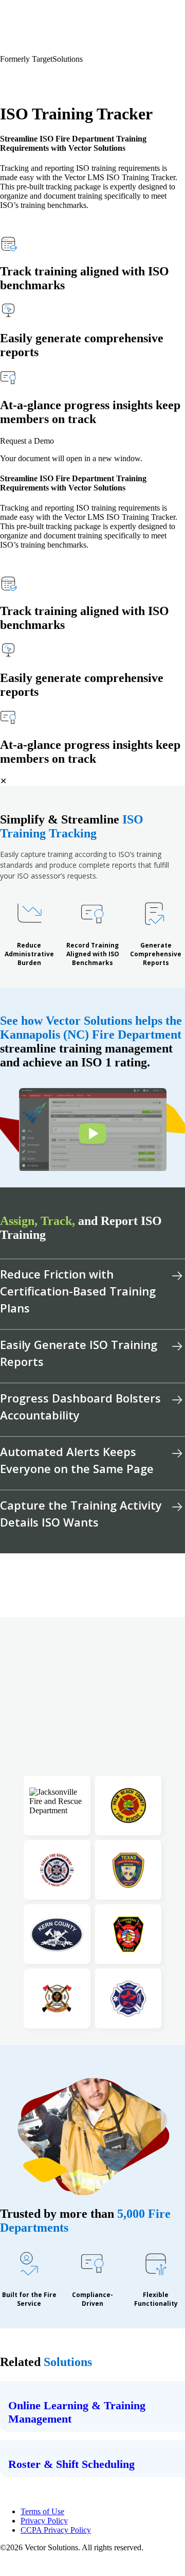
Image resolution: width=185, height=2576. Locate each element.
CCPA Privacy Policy (56, 2530)
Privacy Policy (44, 2521)
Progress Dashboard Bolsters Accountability (80, 1406)
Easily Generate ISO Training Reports (79, 1353)
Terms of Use (42, 2511)
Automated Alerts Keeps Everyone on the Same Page (77, 1460)
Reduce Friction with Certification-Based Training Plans (78, 1291)
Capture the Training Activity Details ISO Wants (81, 1513)
